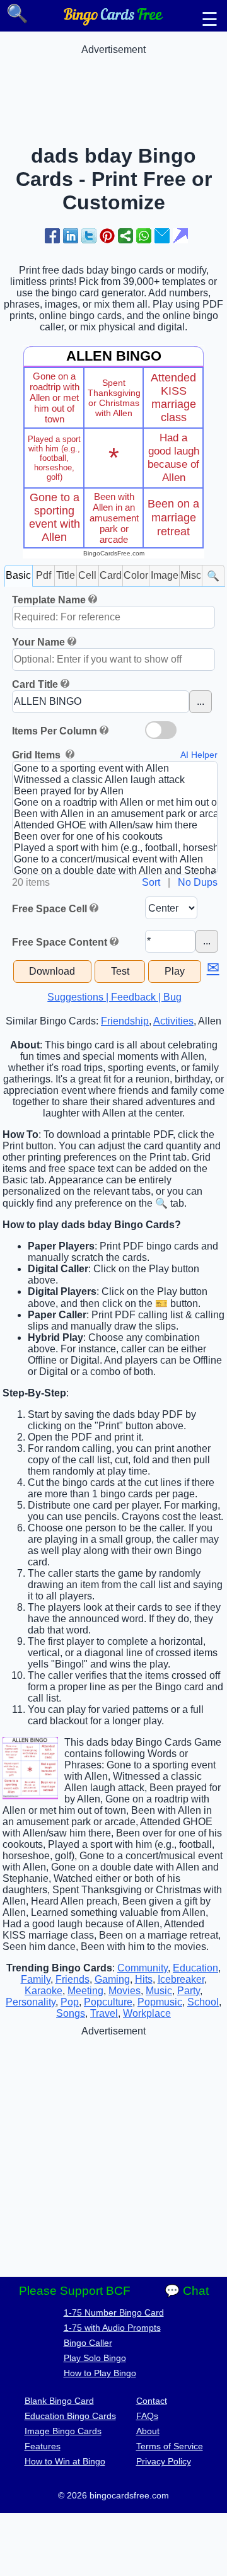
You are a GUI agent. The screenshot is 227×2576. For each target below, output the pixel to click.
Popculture (108, 2002)
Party (189, 1991)
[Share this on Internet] (180, 236)
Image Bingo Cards (63, 2431)
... (201, 701)
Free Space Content (60, 942)
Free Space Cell (49, 909)
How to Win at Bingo (65, 2461)
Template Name (49, 600)
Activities (173, 1021)
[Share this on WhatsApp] (144, 236)
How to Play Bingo (100, 2373)
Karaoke (44, 1991)
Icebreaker (181, 1979)
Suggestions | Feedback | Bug (114, 997)
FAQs (147, 2416)
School (203, 2002)
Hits (144, 1979)
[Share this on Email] (162, 236)
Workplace (147, 2013)
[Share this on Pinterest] (107, 236)
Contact (152, 2401)
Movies (125, 1991)
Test (120, 971)
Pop (70, 2002)
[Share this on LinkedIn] (71, 236)
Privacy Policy (164, 2461)
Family (36, 1979)
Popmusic (160, 2002)
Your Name (38, 642)
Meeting (85, 1991)
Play (175, 971)
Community (143, 1968)
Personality (31, 2002)
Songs (71, 2013)
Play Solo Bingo (95, 2358)
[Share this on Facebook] (52, 236)
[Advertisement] (113, 87)
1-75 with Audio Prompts (112, 2328)
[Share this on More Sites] (125, 236)
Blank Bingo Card (59, 2401)
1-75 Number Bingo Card (114, 2312)
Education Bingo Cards (70, 2416)
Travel (104, 2013)
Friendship (125, 1021)
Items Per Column (55, 731)
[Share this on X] (89, 236)
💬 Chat (187, 2291)
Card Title (35, 684)
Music (159, 1991)
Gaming (112, 1979)
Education (195, 1968)
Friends (73, 1979)
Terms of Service (170, 2446)
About (148, 2431)
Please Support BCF (75, 2291)
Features (43, 2446)
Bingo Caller (88, 2343)
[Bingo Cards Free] (113, 22)
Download (52, 971)
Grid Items (38, 755)
